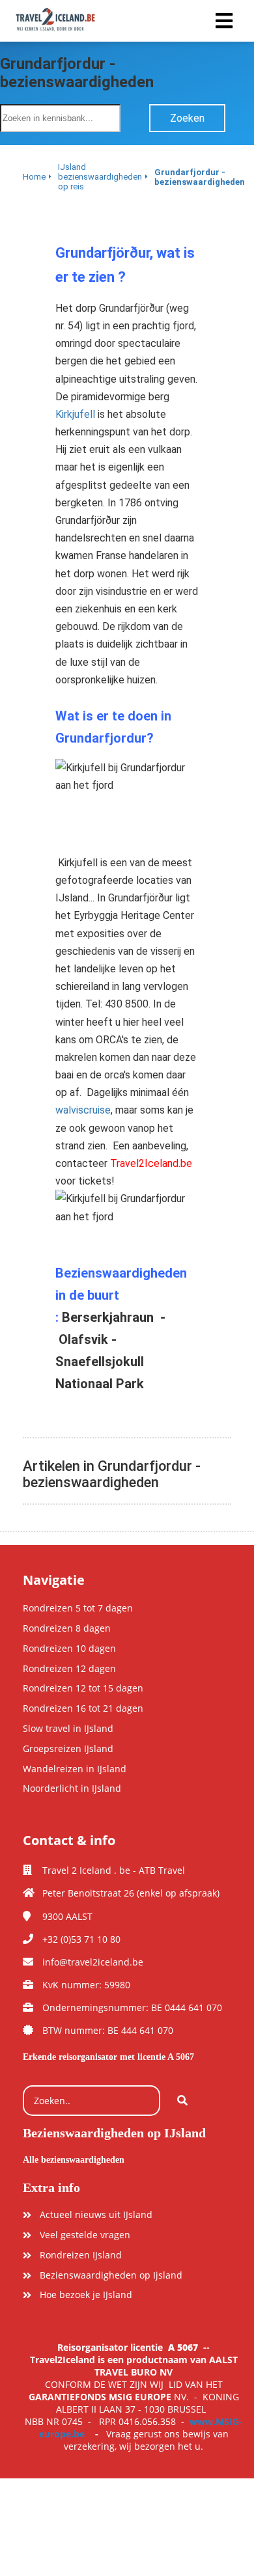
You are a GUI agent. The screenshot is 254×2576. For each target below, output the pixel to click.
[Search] (182, 2101)
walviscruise (83, 1110)
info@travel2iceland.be (93, 1962)
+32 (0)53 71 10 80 (81, 1939)
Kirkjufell (75, 414)
